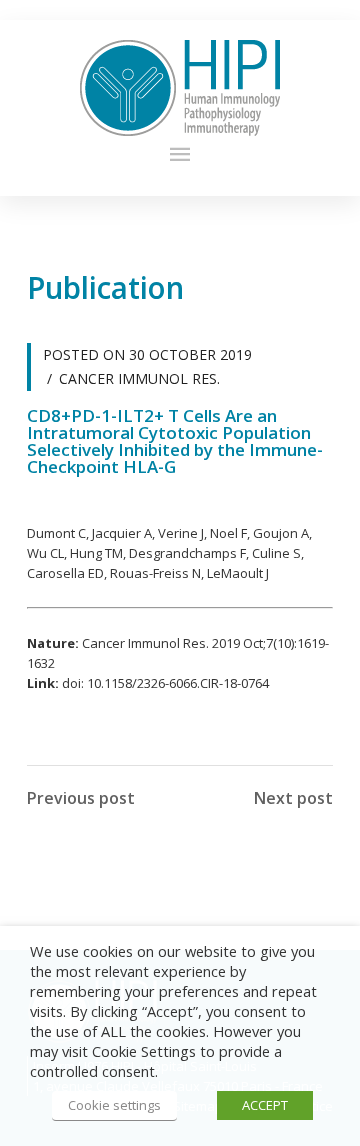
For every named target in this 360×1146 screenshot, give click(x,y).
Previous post (81, 798)
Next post (293, 798)
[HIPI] (180, 88)
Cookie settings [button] (114, 1105)
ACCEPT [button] (265, 1105)
